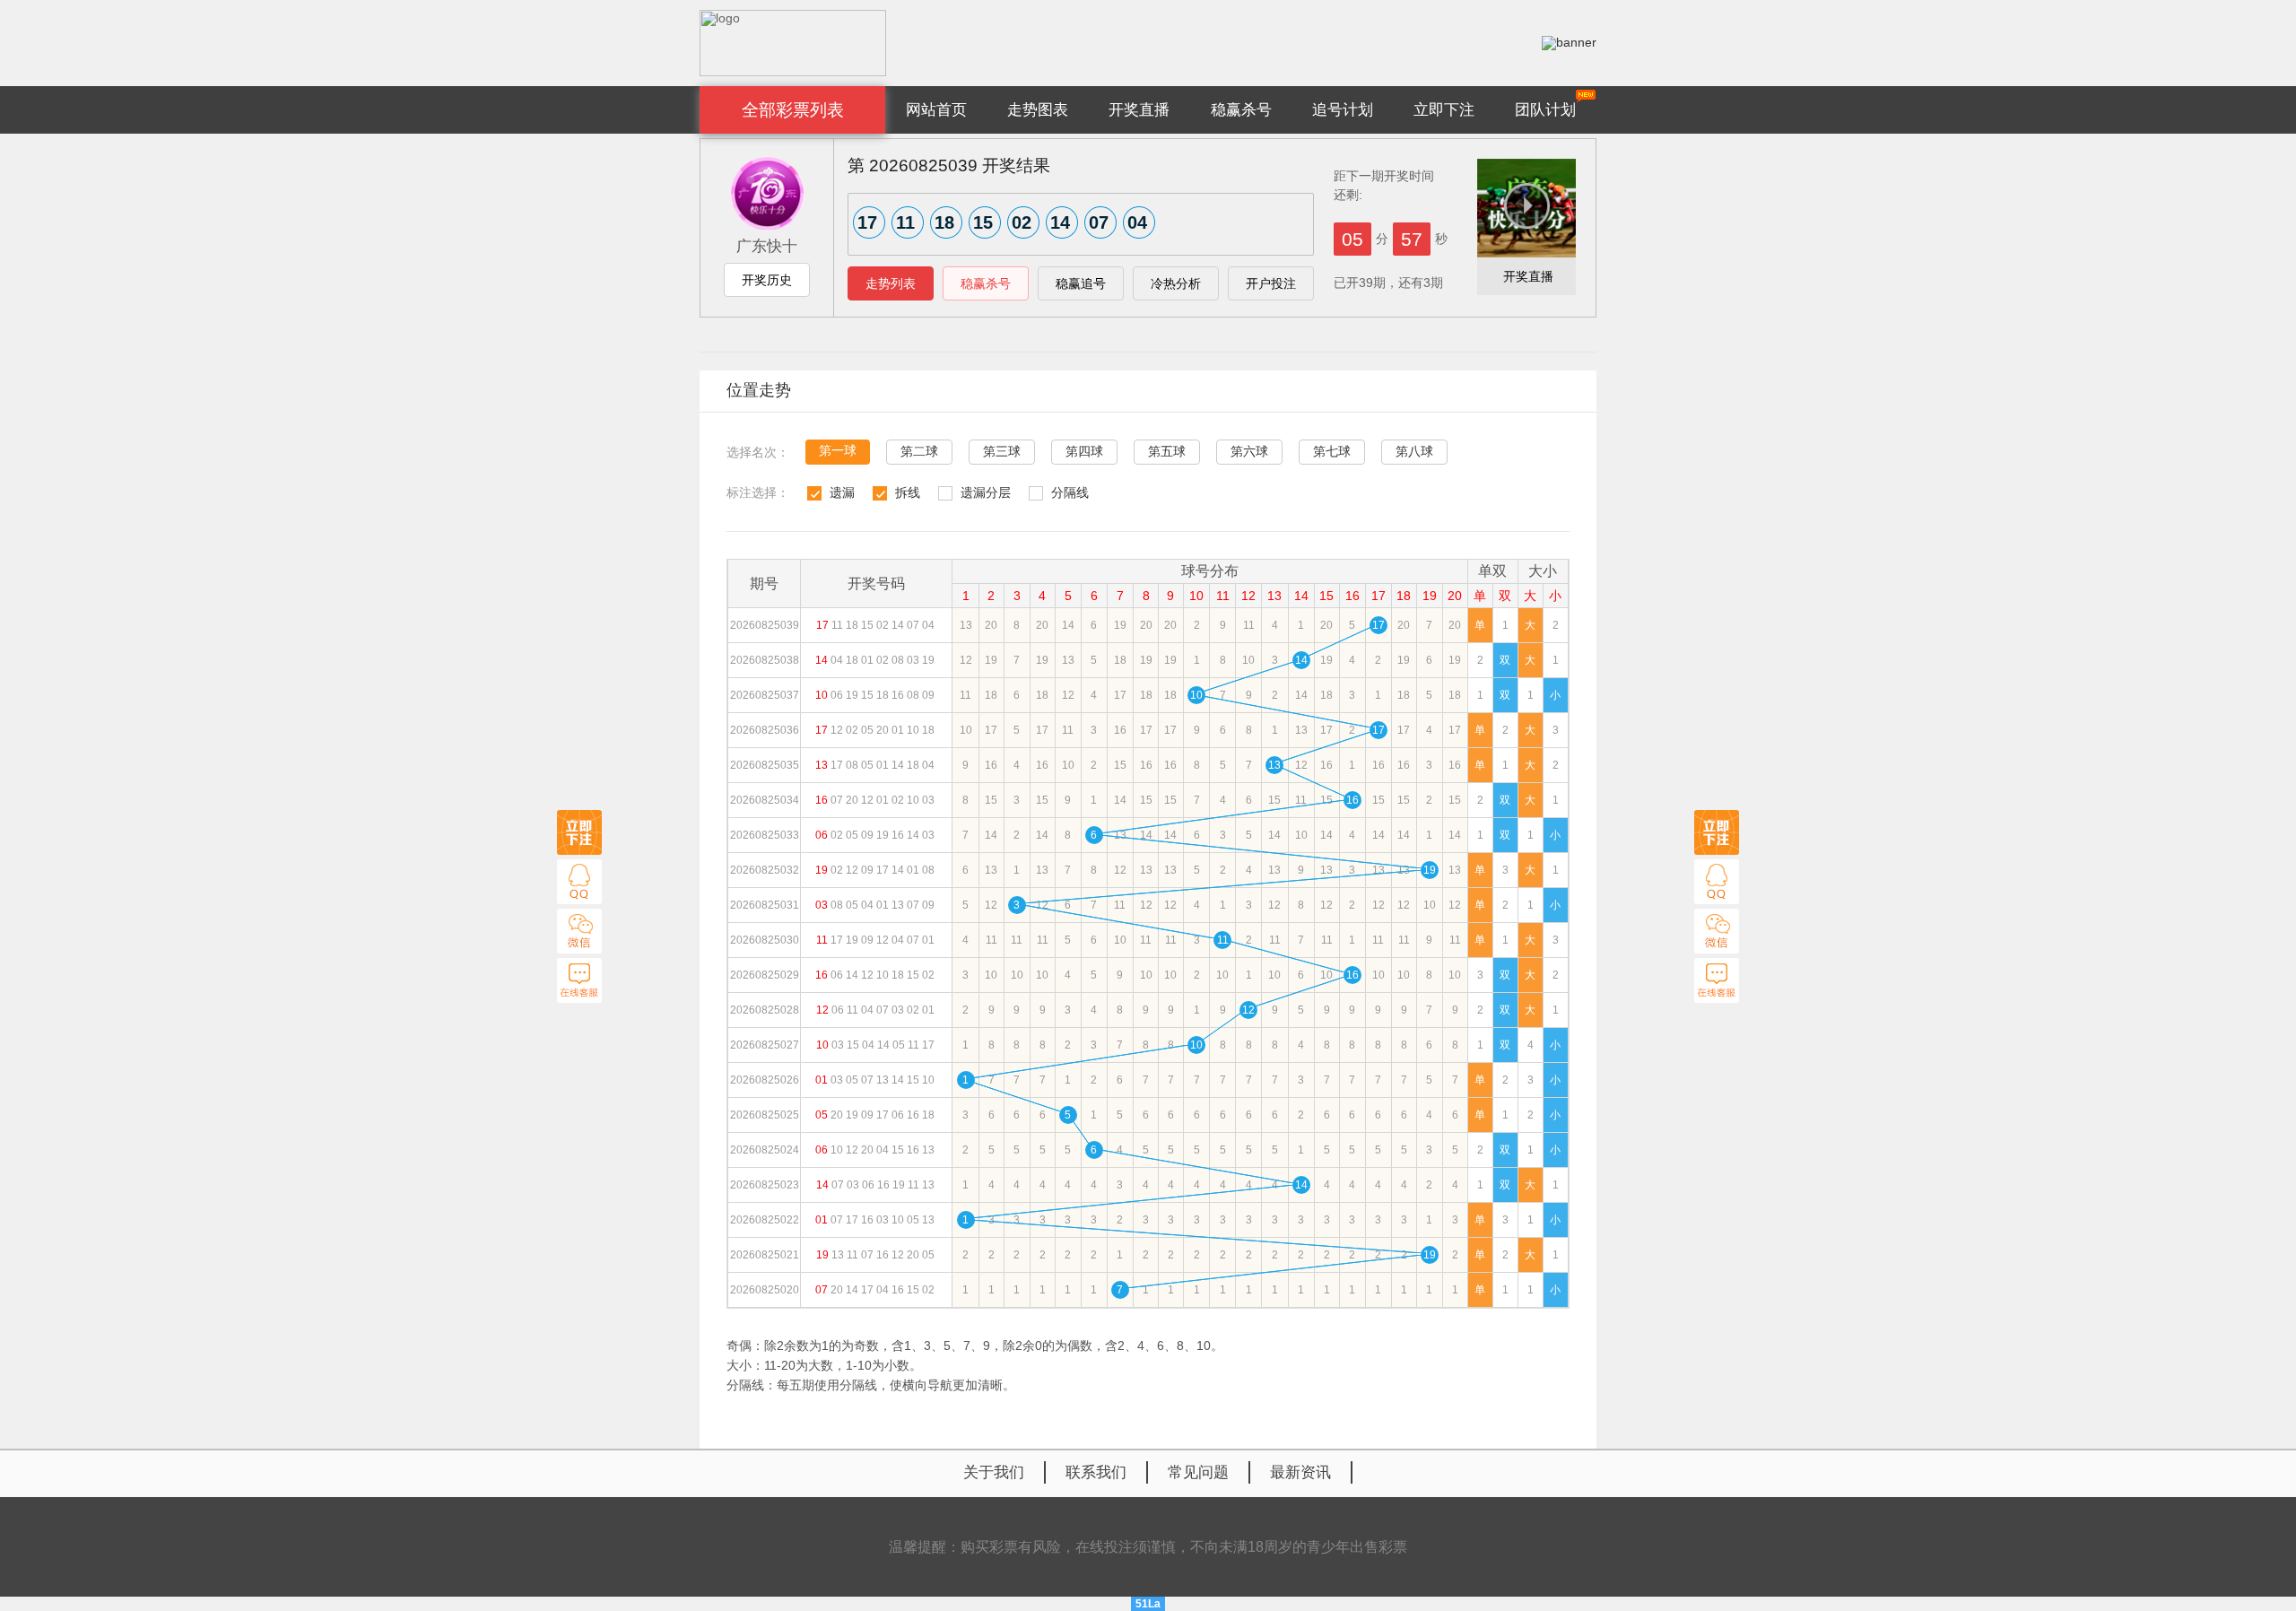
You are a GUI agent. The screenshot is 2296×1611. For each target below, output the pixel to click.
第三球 (1002, 451)
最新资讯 (1300, 1472)
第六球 (1249, 451)
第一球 (838, 450)
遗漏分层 (986, 492)
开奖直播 (1139, 110)
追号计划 (1343, 110)
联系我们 (1096, 1472)
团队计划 (1545, 110)
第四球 (1084, 451)
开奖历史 (767, 280)
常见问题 (1198, 1472)
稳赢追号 (1081, 283)
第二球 (919, 451)
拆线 (908, 492)
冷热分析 (1176, 283)
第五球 (1167, 451)
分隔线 (1070, 492)
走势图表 (1038, 110)
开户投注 (1271, 283)
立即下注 (1444, 110)
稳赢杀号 (1241, 110)
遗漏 (842, 492)
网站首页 (936, 110)
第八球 (1414, 451)
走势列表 (891, 283)
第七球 (1332, 451)
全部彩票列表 (793, 110)
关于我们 (994, 1472)
